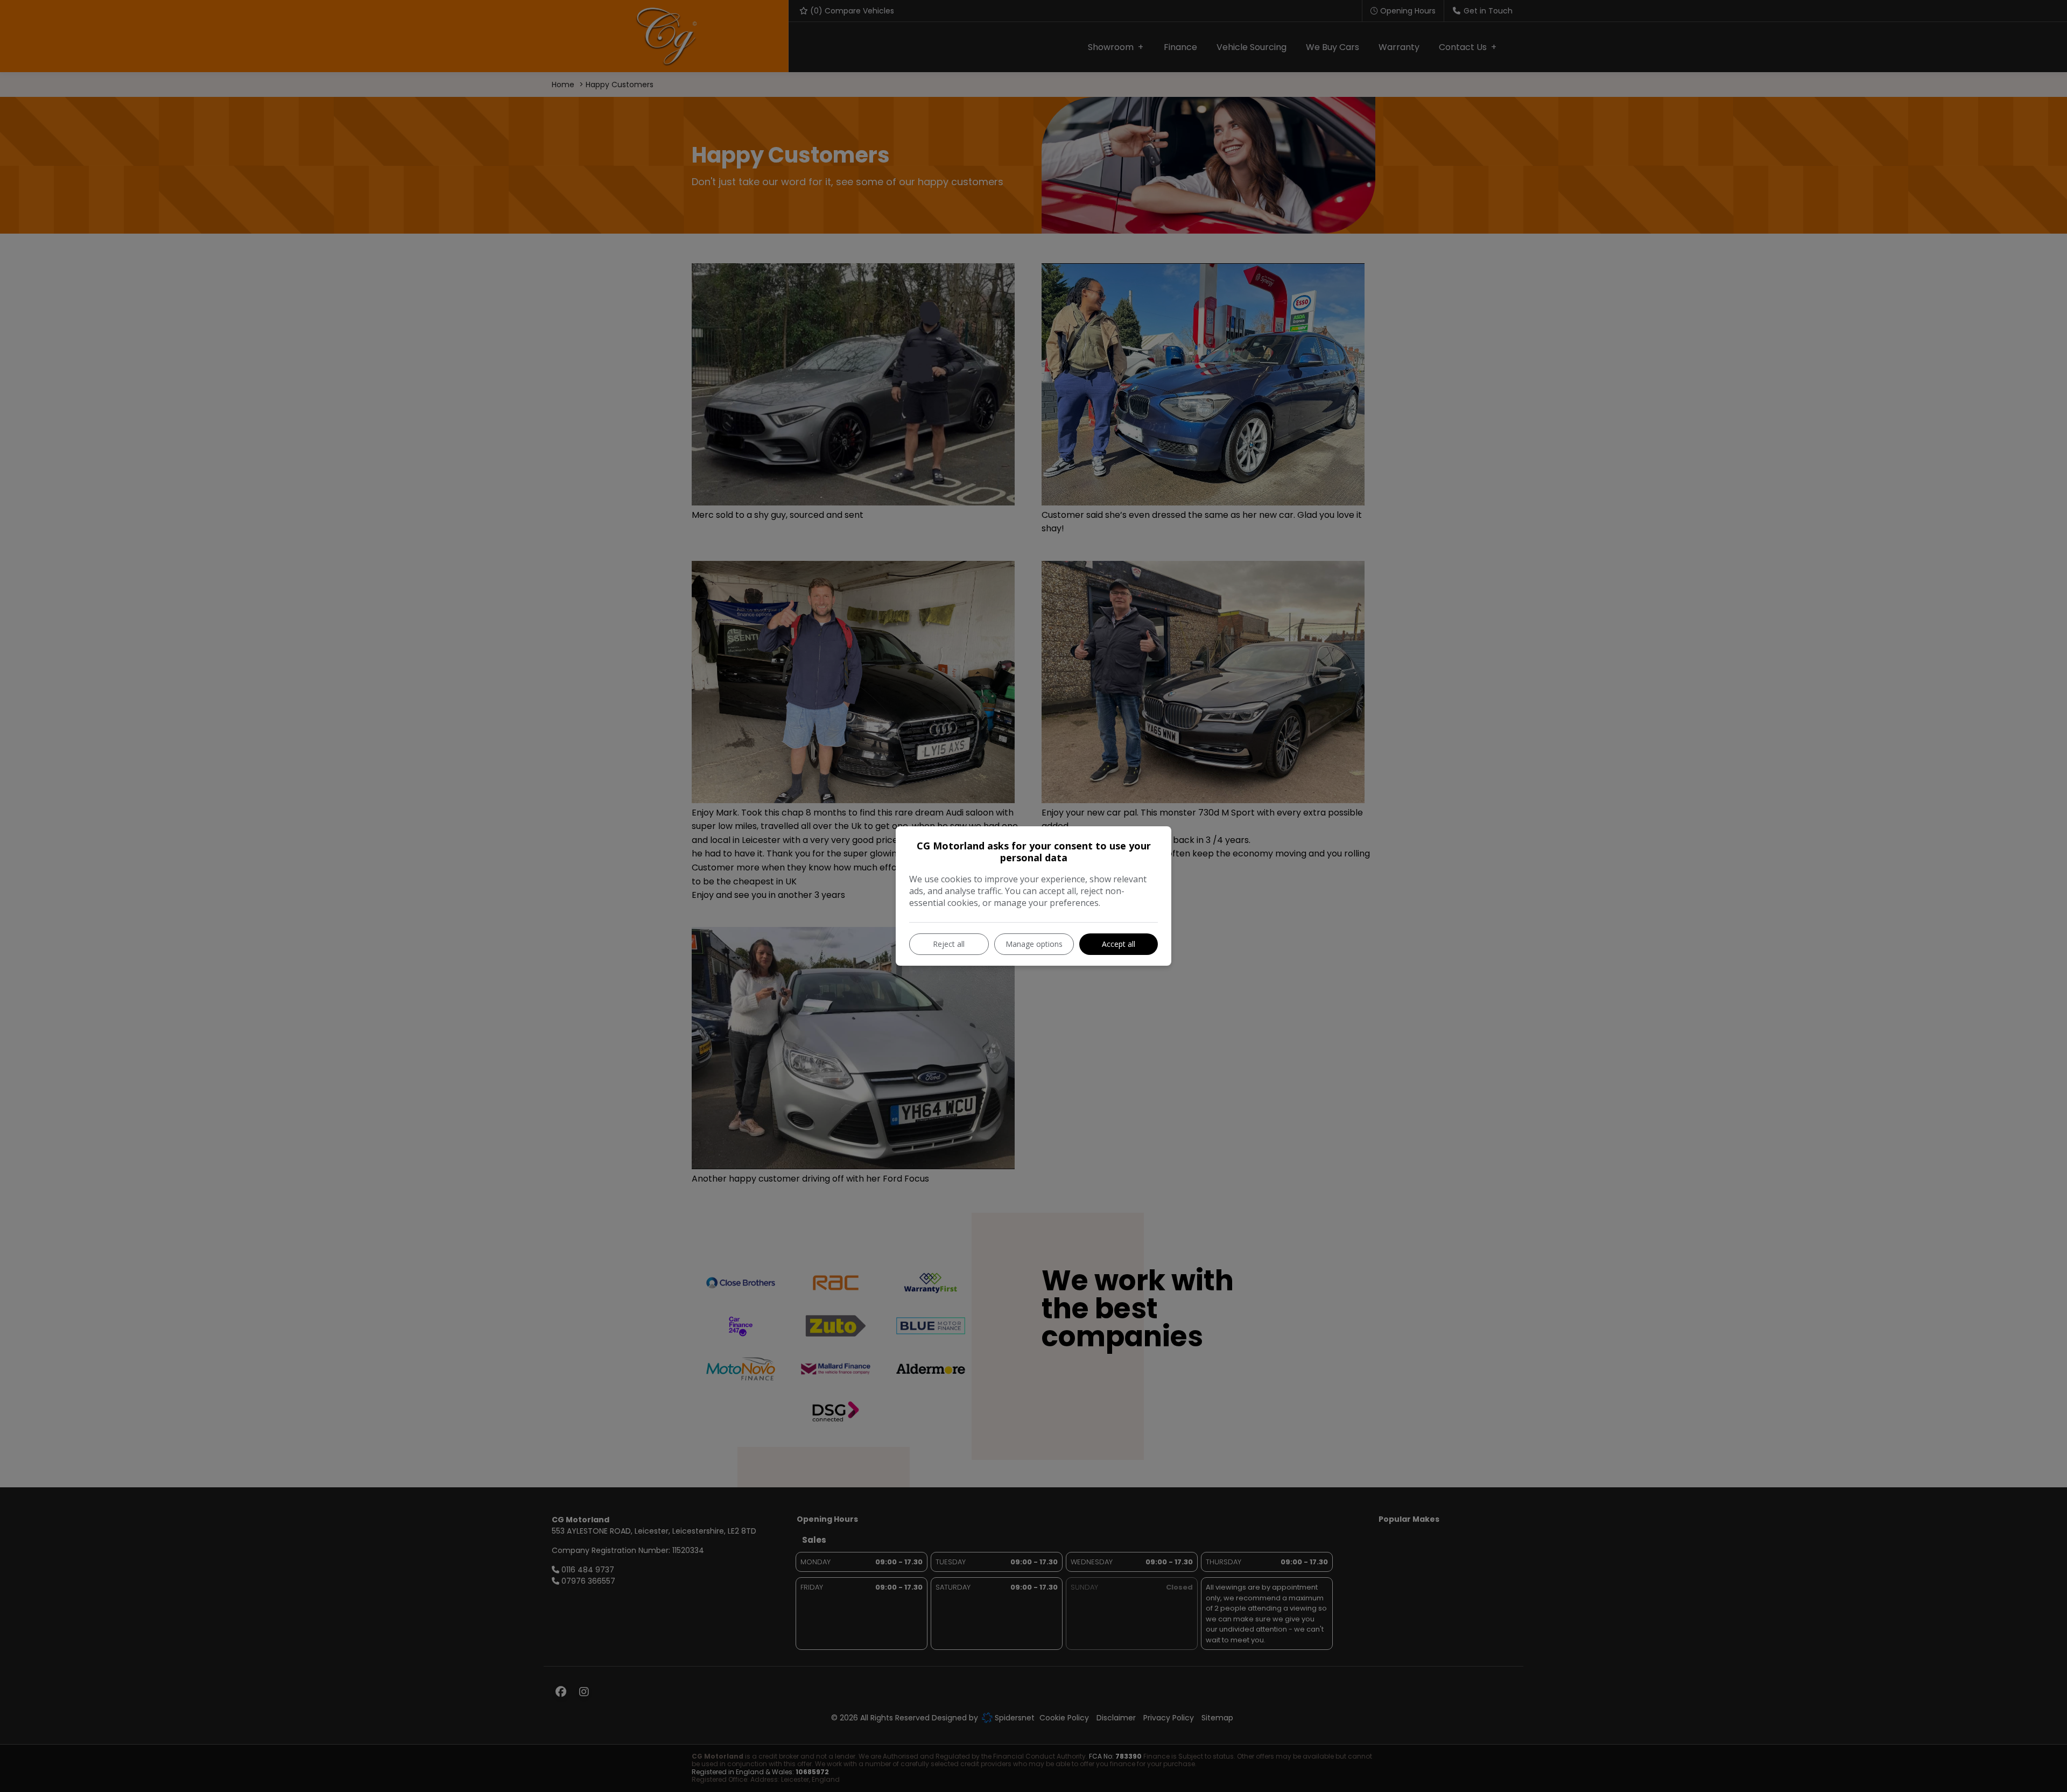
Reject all (949, 944)
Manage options (1034, 944)
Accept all (1119, 944)
